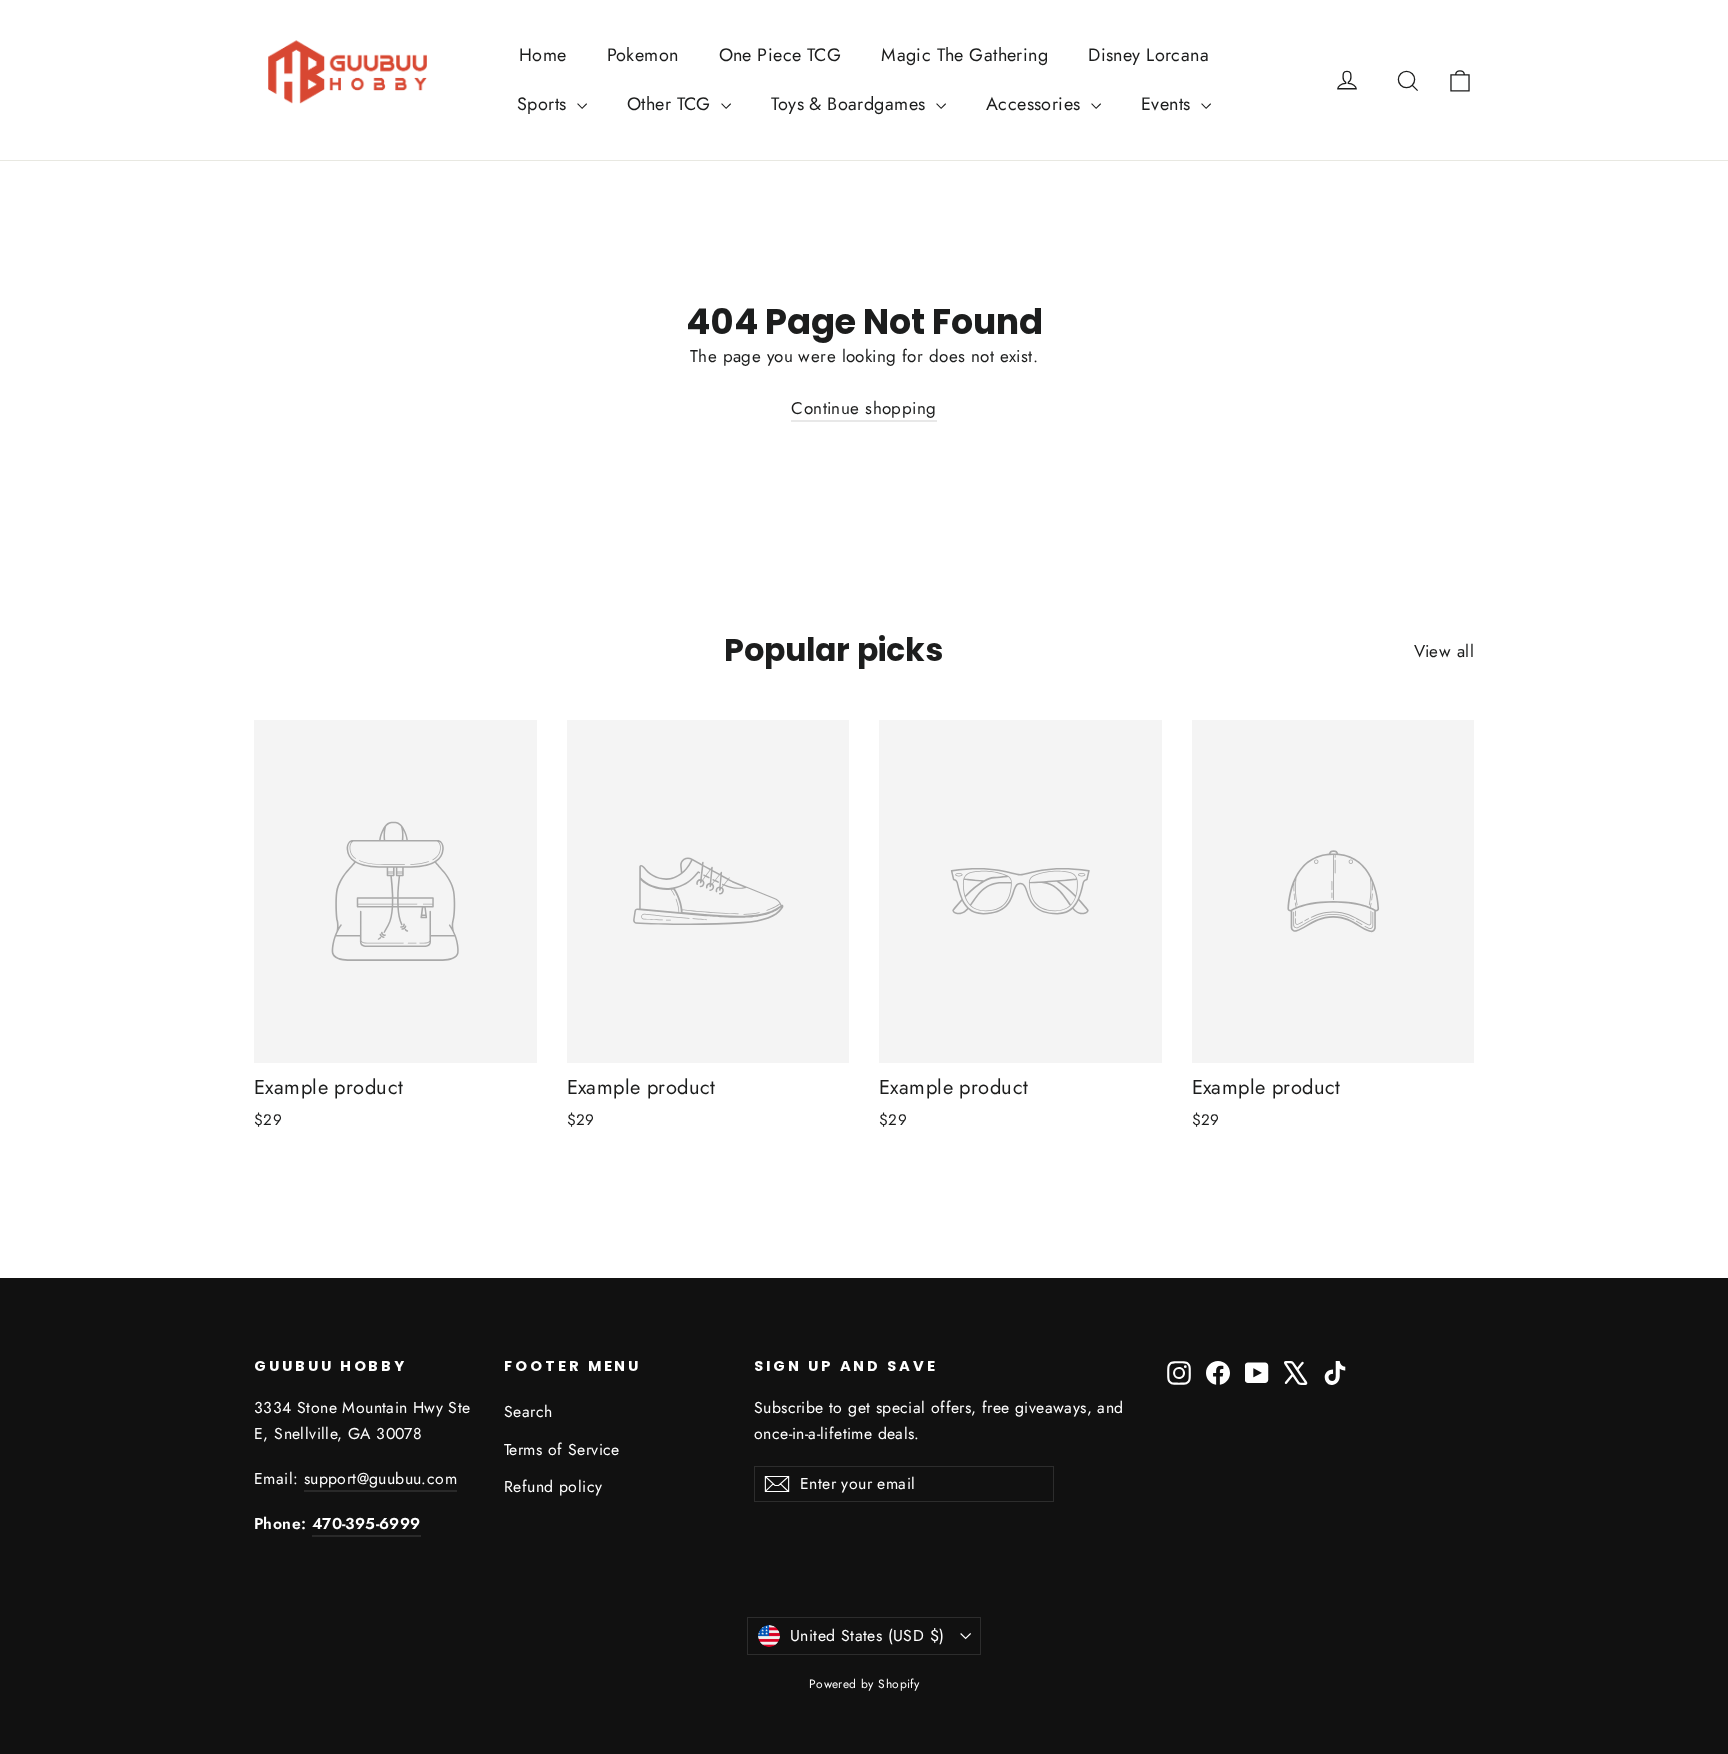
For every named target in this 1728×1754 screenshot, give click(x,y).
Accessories (1036, 104)
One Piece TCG (780, 55)
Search (528, 1411)
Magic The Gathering (964, 55)
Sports (544, 104)
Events (1168, 104)
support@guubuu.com (380, 1478)
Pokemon (643, 55)
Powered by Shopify (864, 1684)
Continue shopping (863, 408)
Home (543, 55)
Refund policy (553, 1486)
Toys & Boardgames (851, 104)
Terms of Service (562, 1449)
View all (1444, 651)
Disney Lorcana (1148, 55)
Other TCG (671, 104)
